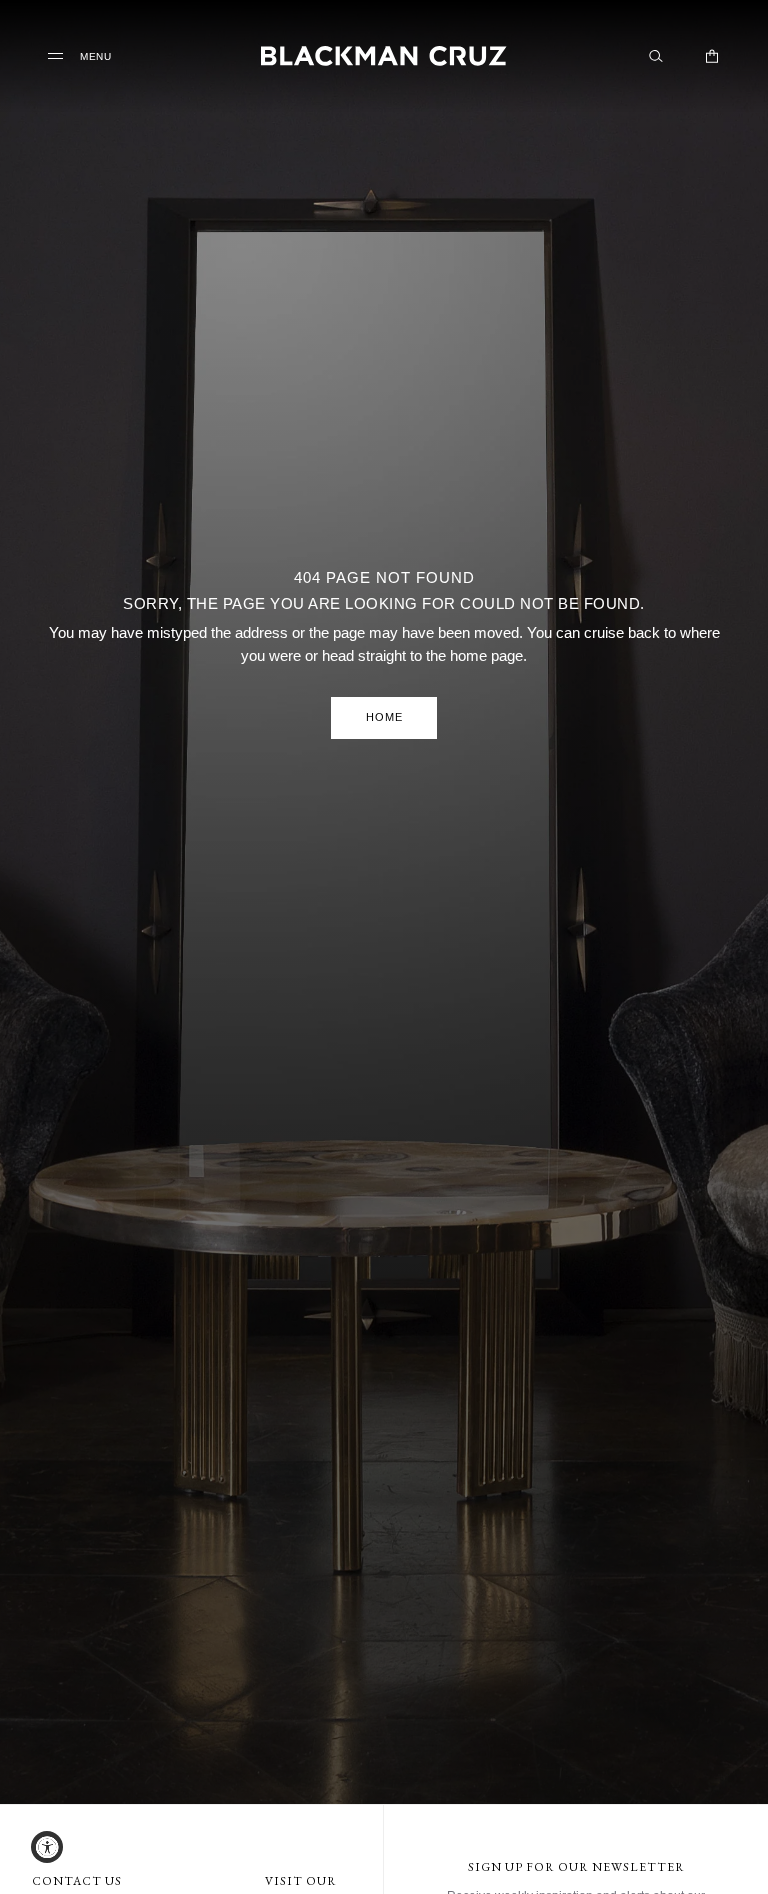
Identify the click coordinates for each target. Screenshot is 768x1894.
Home (384, 717)
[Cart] (712, 56)
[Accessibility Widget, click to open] (47, 1847)
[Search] (656, 56)
